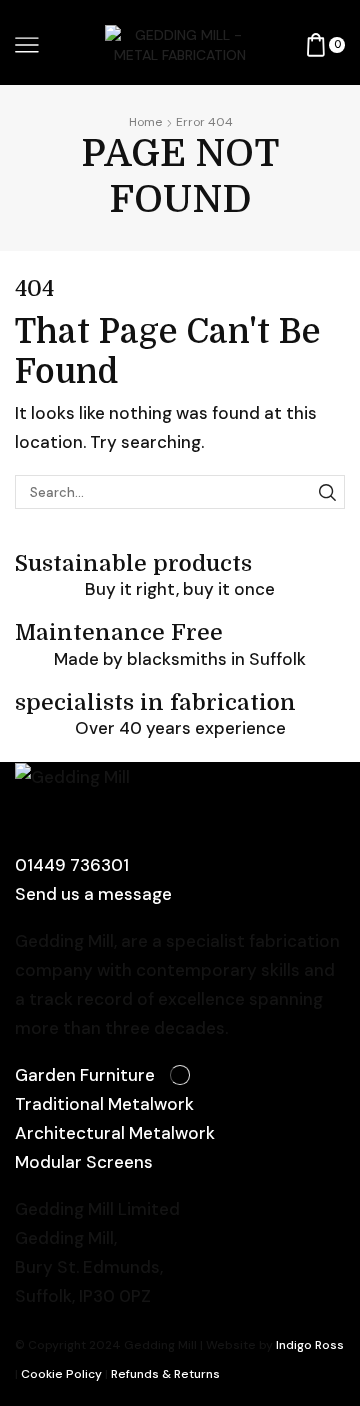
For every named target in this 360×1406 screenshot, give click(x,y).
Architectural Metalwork (115, 1133)
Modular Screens (84, 1162)
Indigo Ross (308, 1345)
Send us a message (93, 894)
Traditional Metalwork (104, 1104)
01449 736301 (72, 865)
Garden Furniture (85, 1075)
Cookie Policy (61, 1374)
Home (145, 122)
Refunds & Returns (165, 1374)
